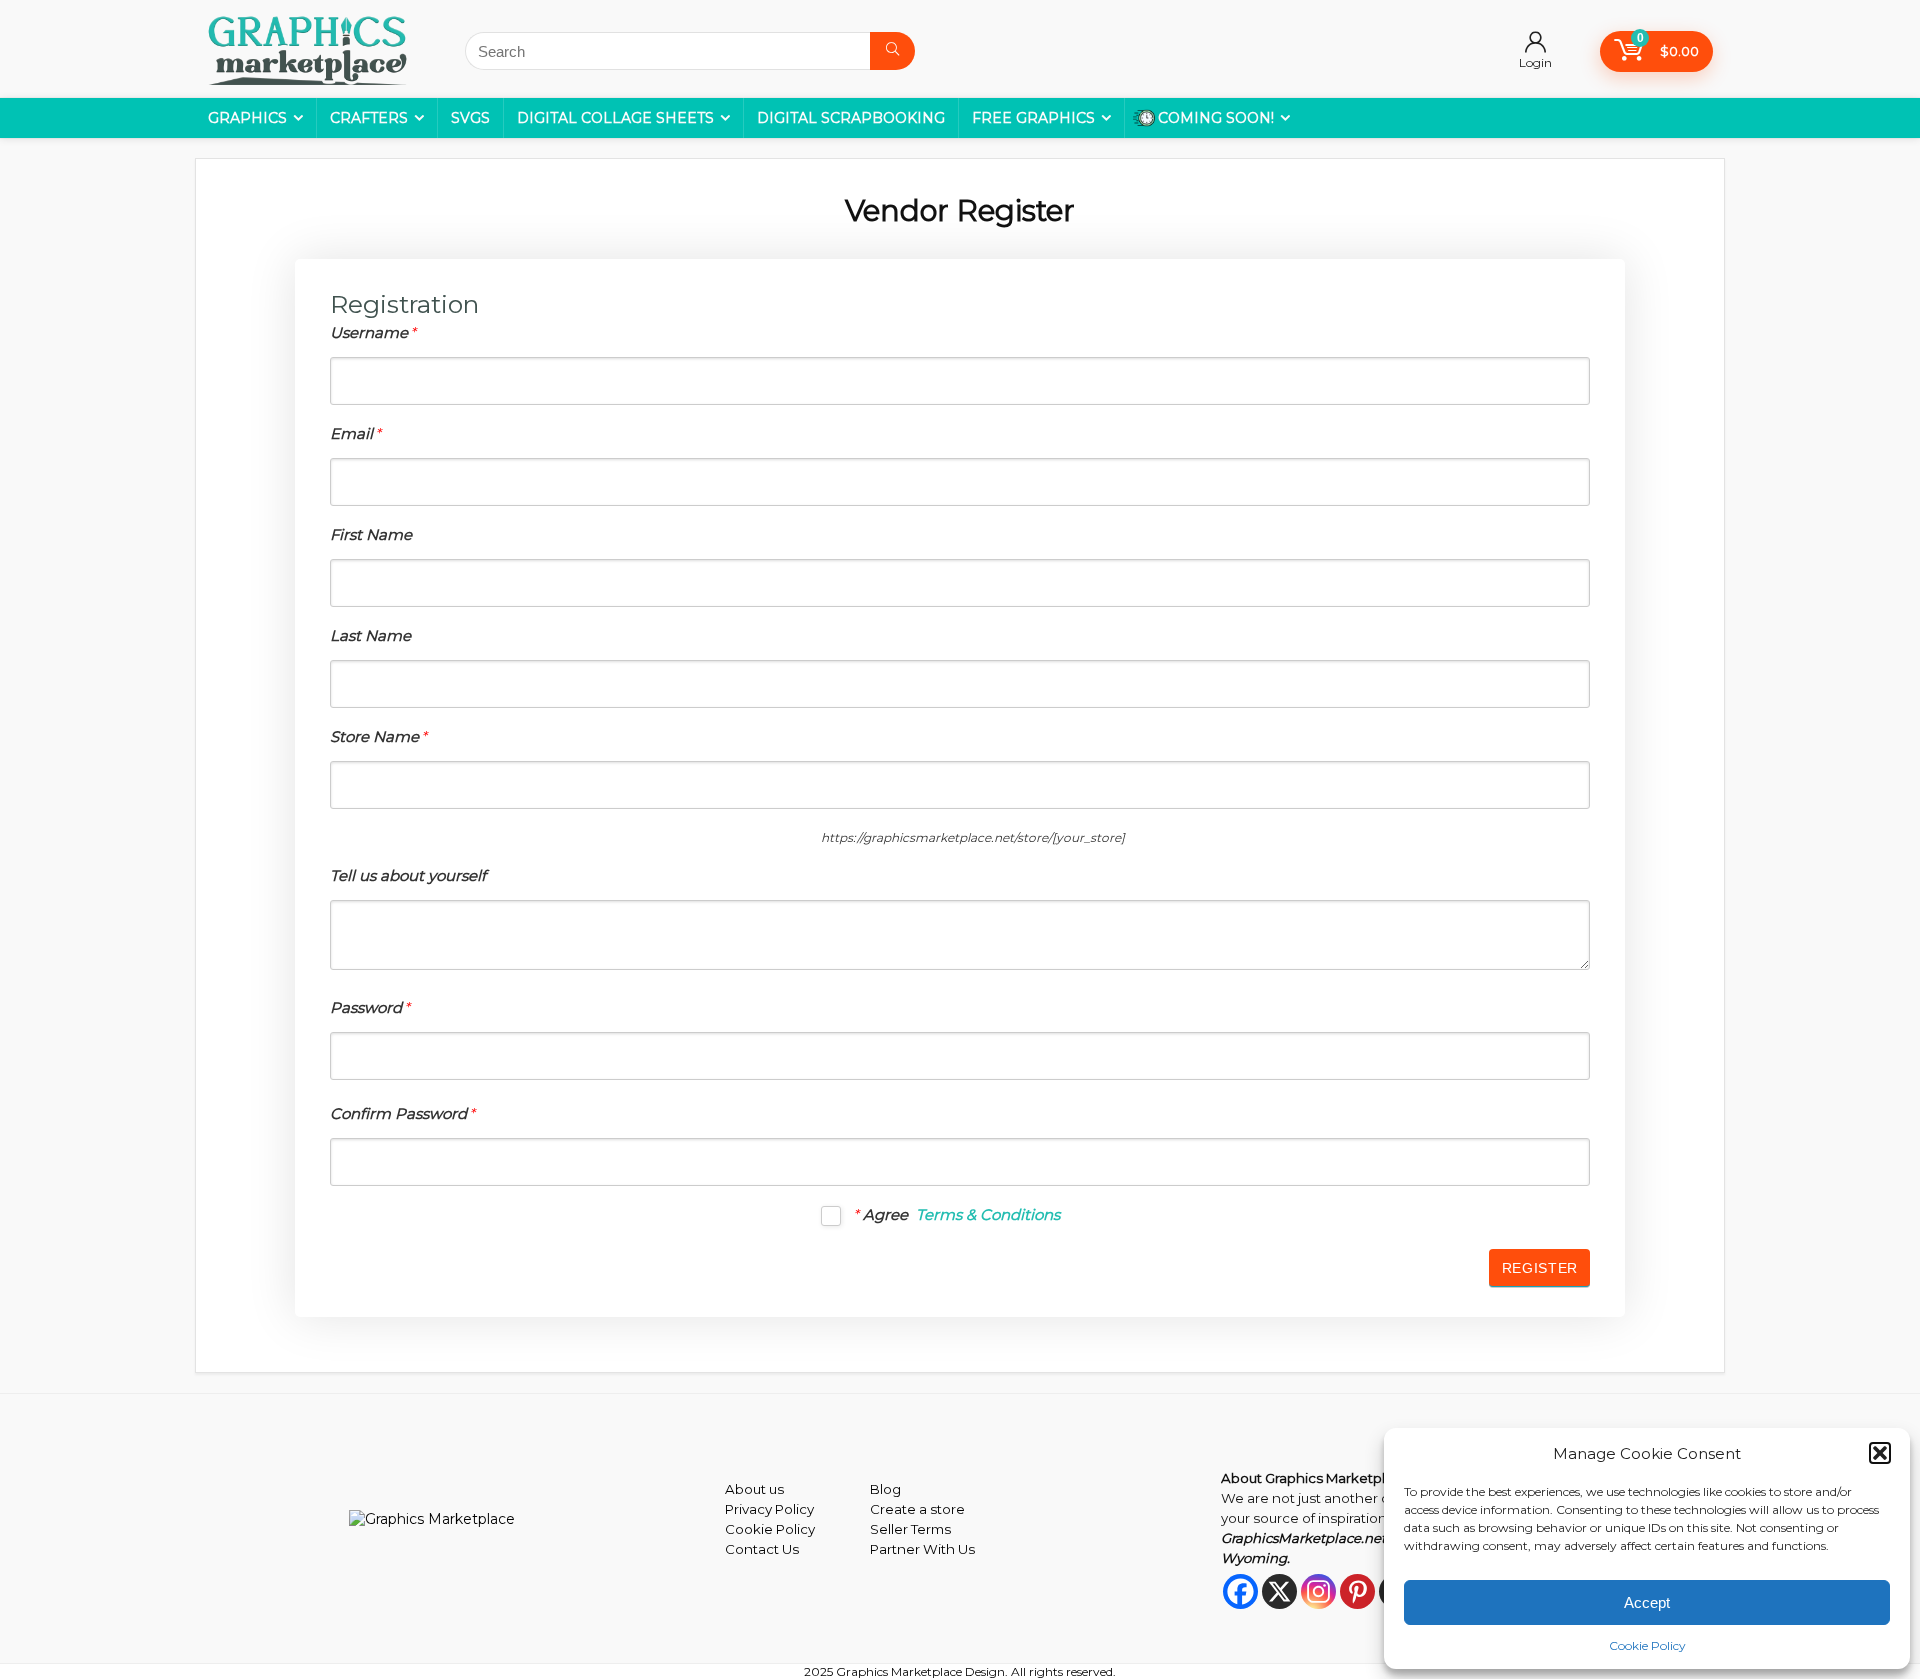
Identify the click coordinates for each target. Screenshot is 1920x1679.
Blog (885, 1489)
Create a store (917, 1509)
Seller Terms (910, 1529)
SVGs (470, 118)
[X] (1279, 1591)
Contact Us (762, 1549)
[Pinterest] (1357, 1591)
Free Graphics (1033, 118)
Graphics (247, 118)
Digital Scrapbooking (851, 118)
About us (754, 1489)
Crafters (369, 118)
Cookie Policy (1647, 1645)
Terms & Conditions (988, 1214)
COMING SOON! (1216, 118)
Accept (1647, 1602)
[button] (1880, 1453)
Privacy (748, 1509)
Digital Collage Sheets (615, 118)
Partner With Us (922, 1549)
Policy (793, 1509)
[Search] (892, 51)
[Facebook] (1240, 1591)
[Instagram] (1318, 1591)
